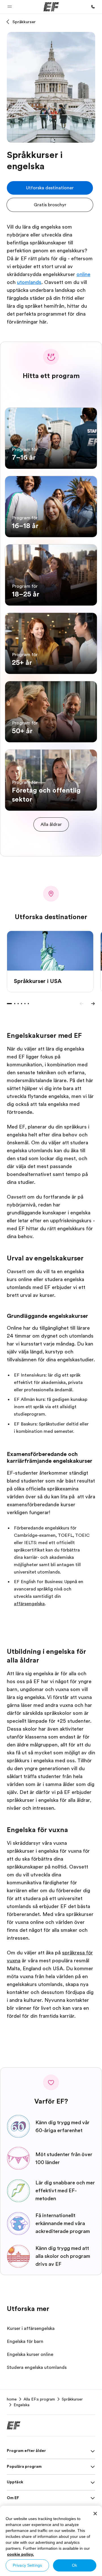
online (83, 274)
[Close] (95, 2514)
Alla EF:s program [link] (39, 2399)
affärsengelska (29, 1604)
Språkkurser (24, 22)
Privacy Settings (27, 2565)
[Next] (93, 1004)
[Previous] (82, 1004)
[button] (10, 7)
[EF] (51, 7)
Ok (75, 2565)
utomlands (29, 282)
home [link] (12, 2399)
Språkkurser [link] (72, 2399)
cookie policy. (21, 2554)
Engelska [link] (22, 2405)
